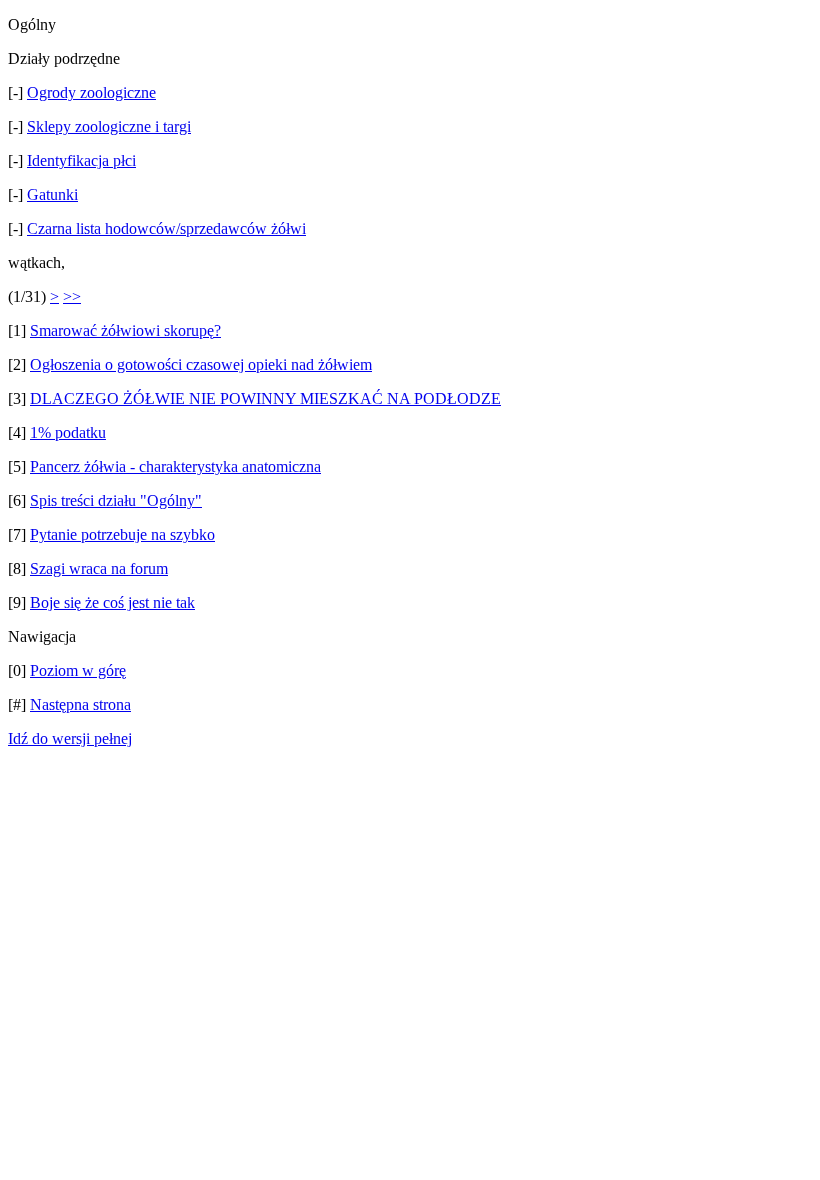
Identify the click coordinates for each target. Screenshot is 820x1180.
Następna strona (80, 704)
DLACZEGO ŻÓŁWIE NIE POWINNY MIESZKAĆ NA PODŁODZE (265, 398)
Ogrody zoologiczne (91, 92)
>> (72, 296)
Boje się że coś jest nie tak (112, 602)
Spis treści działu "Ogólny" (116, 500)
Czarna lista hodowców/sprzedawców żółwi (166, 228)
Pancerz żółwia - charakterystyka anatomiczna (175, 466)
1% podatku (68, 432)
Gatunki (52, 194)
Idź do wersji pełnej (70, 738)
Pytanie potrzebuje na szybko (122, 534)
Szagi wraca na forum (99, 568)
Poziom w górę (78, 670)
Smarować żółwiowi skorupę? (125, 330)
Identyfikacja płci (81, 160)
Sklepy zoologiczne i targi (109, 126)
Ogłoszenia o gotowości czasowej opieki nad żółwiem (201, 364)
